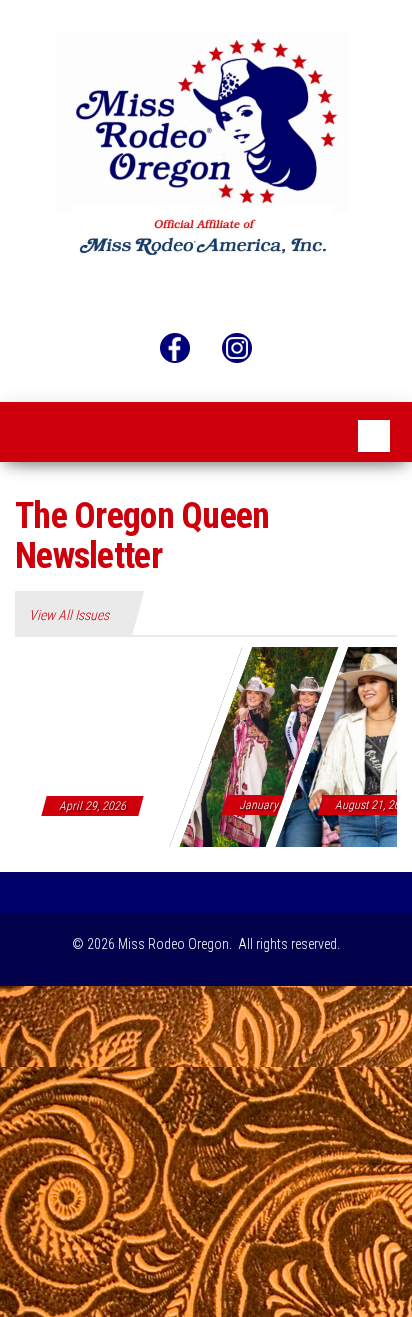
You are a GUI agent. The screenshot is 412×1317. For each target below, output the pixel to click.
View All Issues (69, 615)
